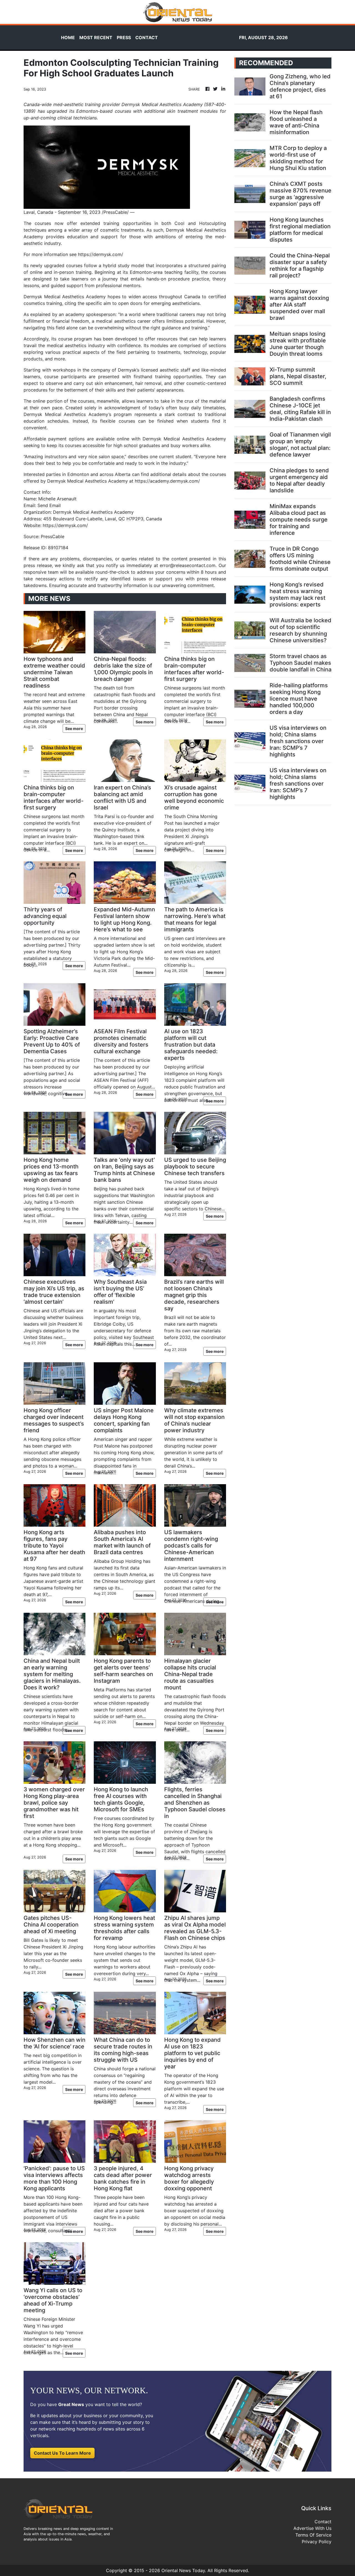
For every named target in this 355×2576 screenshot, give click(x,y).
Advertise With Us (312, 2528)
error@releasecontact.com (188, 565)
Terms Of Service (313, 2535)
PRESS (124, 37)
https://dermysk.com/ (101, 254)
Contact (323, 2522)
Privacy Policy (317, 2542)
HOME (68, 37)
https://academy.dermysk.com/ (167, 481)
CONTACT (147, 37)
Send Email (49, 505)
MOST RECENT (96, 37)
